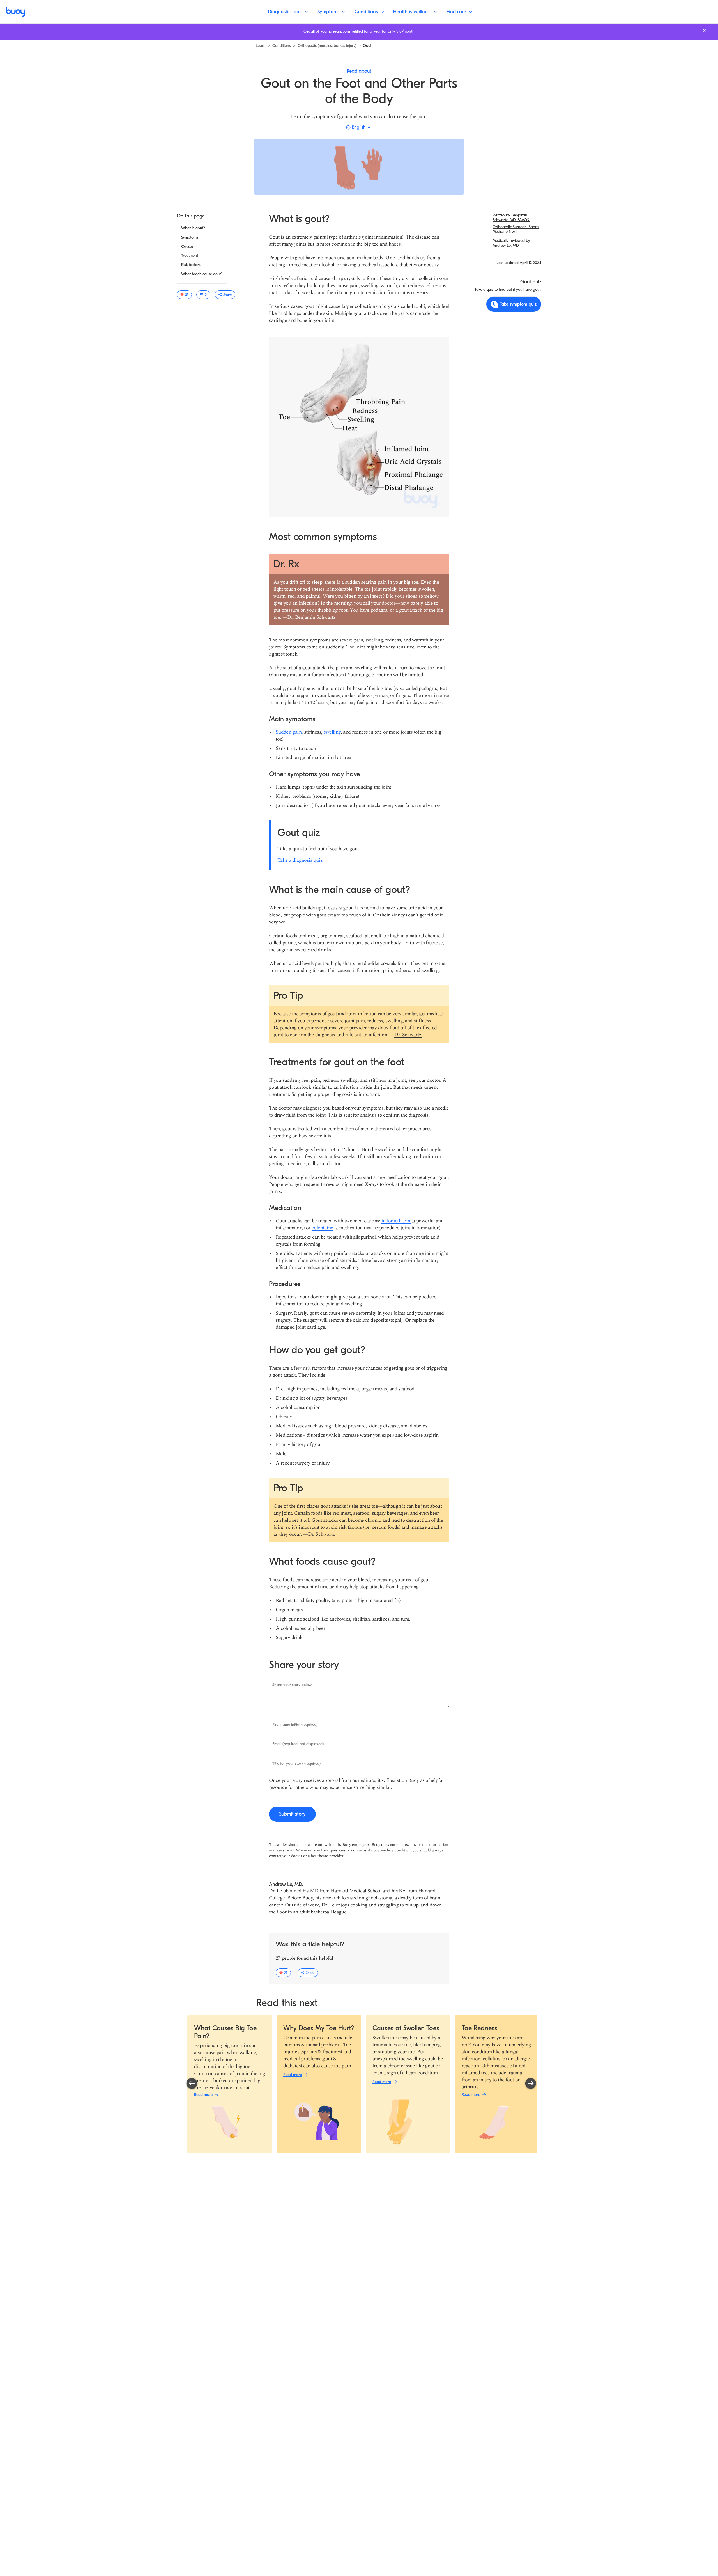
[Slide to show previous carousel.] (192, 2084)
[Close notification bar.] (704, 30)
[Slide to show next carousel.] (531, 2084)
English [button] (359, 127)
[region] (361, 2084)
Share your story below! (293, 1685)
